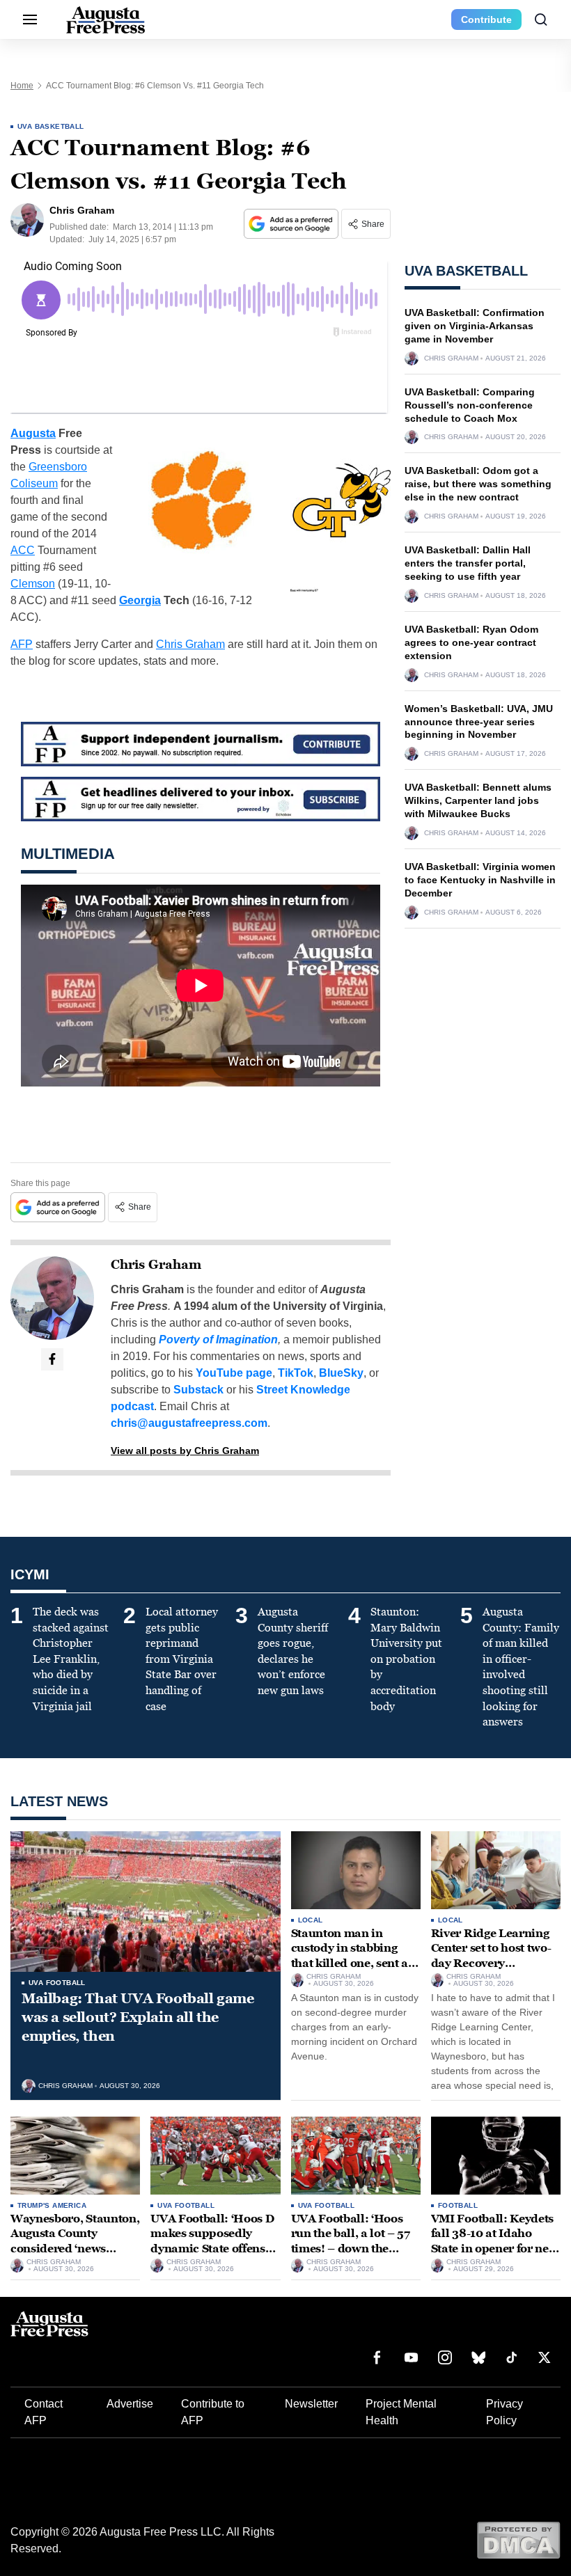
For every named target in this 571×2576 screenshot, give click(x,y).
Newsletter (311, 2404)
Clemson (33, 584)
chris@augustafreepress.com (189, 1423)
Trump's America (52, 2205)
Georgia (140, 600)
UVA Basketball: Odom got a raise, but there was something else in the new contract (478, 484)
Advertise (130, 2404)
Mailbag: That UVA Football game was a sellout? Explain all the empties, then (138, 2017)
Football (458, 2205)
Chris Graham (190, 644)
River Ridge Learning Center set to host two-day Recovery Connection (491, 1956)
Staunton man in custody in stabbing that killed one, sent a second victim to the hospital (350, 1963)
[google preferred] (292, 224)
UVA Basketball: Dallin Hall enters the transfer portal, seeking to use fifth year (468, 563)
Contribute (486, 19)
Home (22, 86)
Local (311, 1920)
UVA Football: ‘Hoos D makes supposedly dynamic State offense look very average (212, 2241)
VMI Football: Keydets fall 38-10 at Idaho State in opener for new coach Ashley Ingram (495, 2241)
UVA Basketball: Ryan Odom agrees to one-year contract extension (471, 642)
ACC (23, 550)
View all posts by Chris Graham (185, 1451)
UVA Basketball (51, 126)
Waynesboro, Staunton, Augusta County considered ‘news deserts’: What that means (75, 2249)
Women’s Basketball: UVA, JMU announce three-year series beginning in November (479, 722)
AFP (22, 644)
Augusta (33, 433)
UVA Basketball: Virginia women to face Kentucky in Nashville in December (480, 880)
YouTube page (234, 1373)
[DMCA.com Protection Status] (518, 2539)
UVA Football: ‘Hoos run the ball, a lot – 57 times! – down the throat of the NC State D (355, 2241)
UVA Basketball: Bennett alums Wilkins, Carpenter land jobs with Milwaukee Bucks (478, 800)
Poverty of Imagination (218, 1340)
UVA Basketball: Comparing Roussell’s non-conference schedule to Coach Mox (470, 405)
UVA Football (57, 1983)
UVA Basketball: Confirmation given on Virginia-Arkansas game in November (475, 326)
